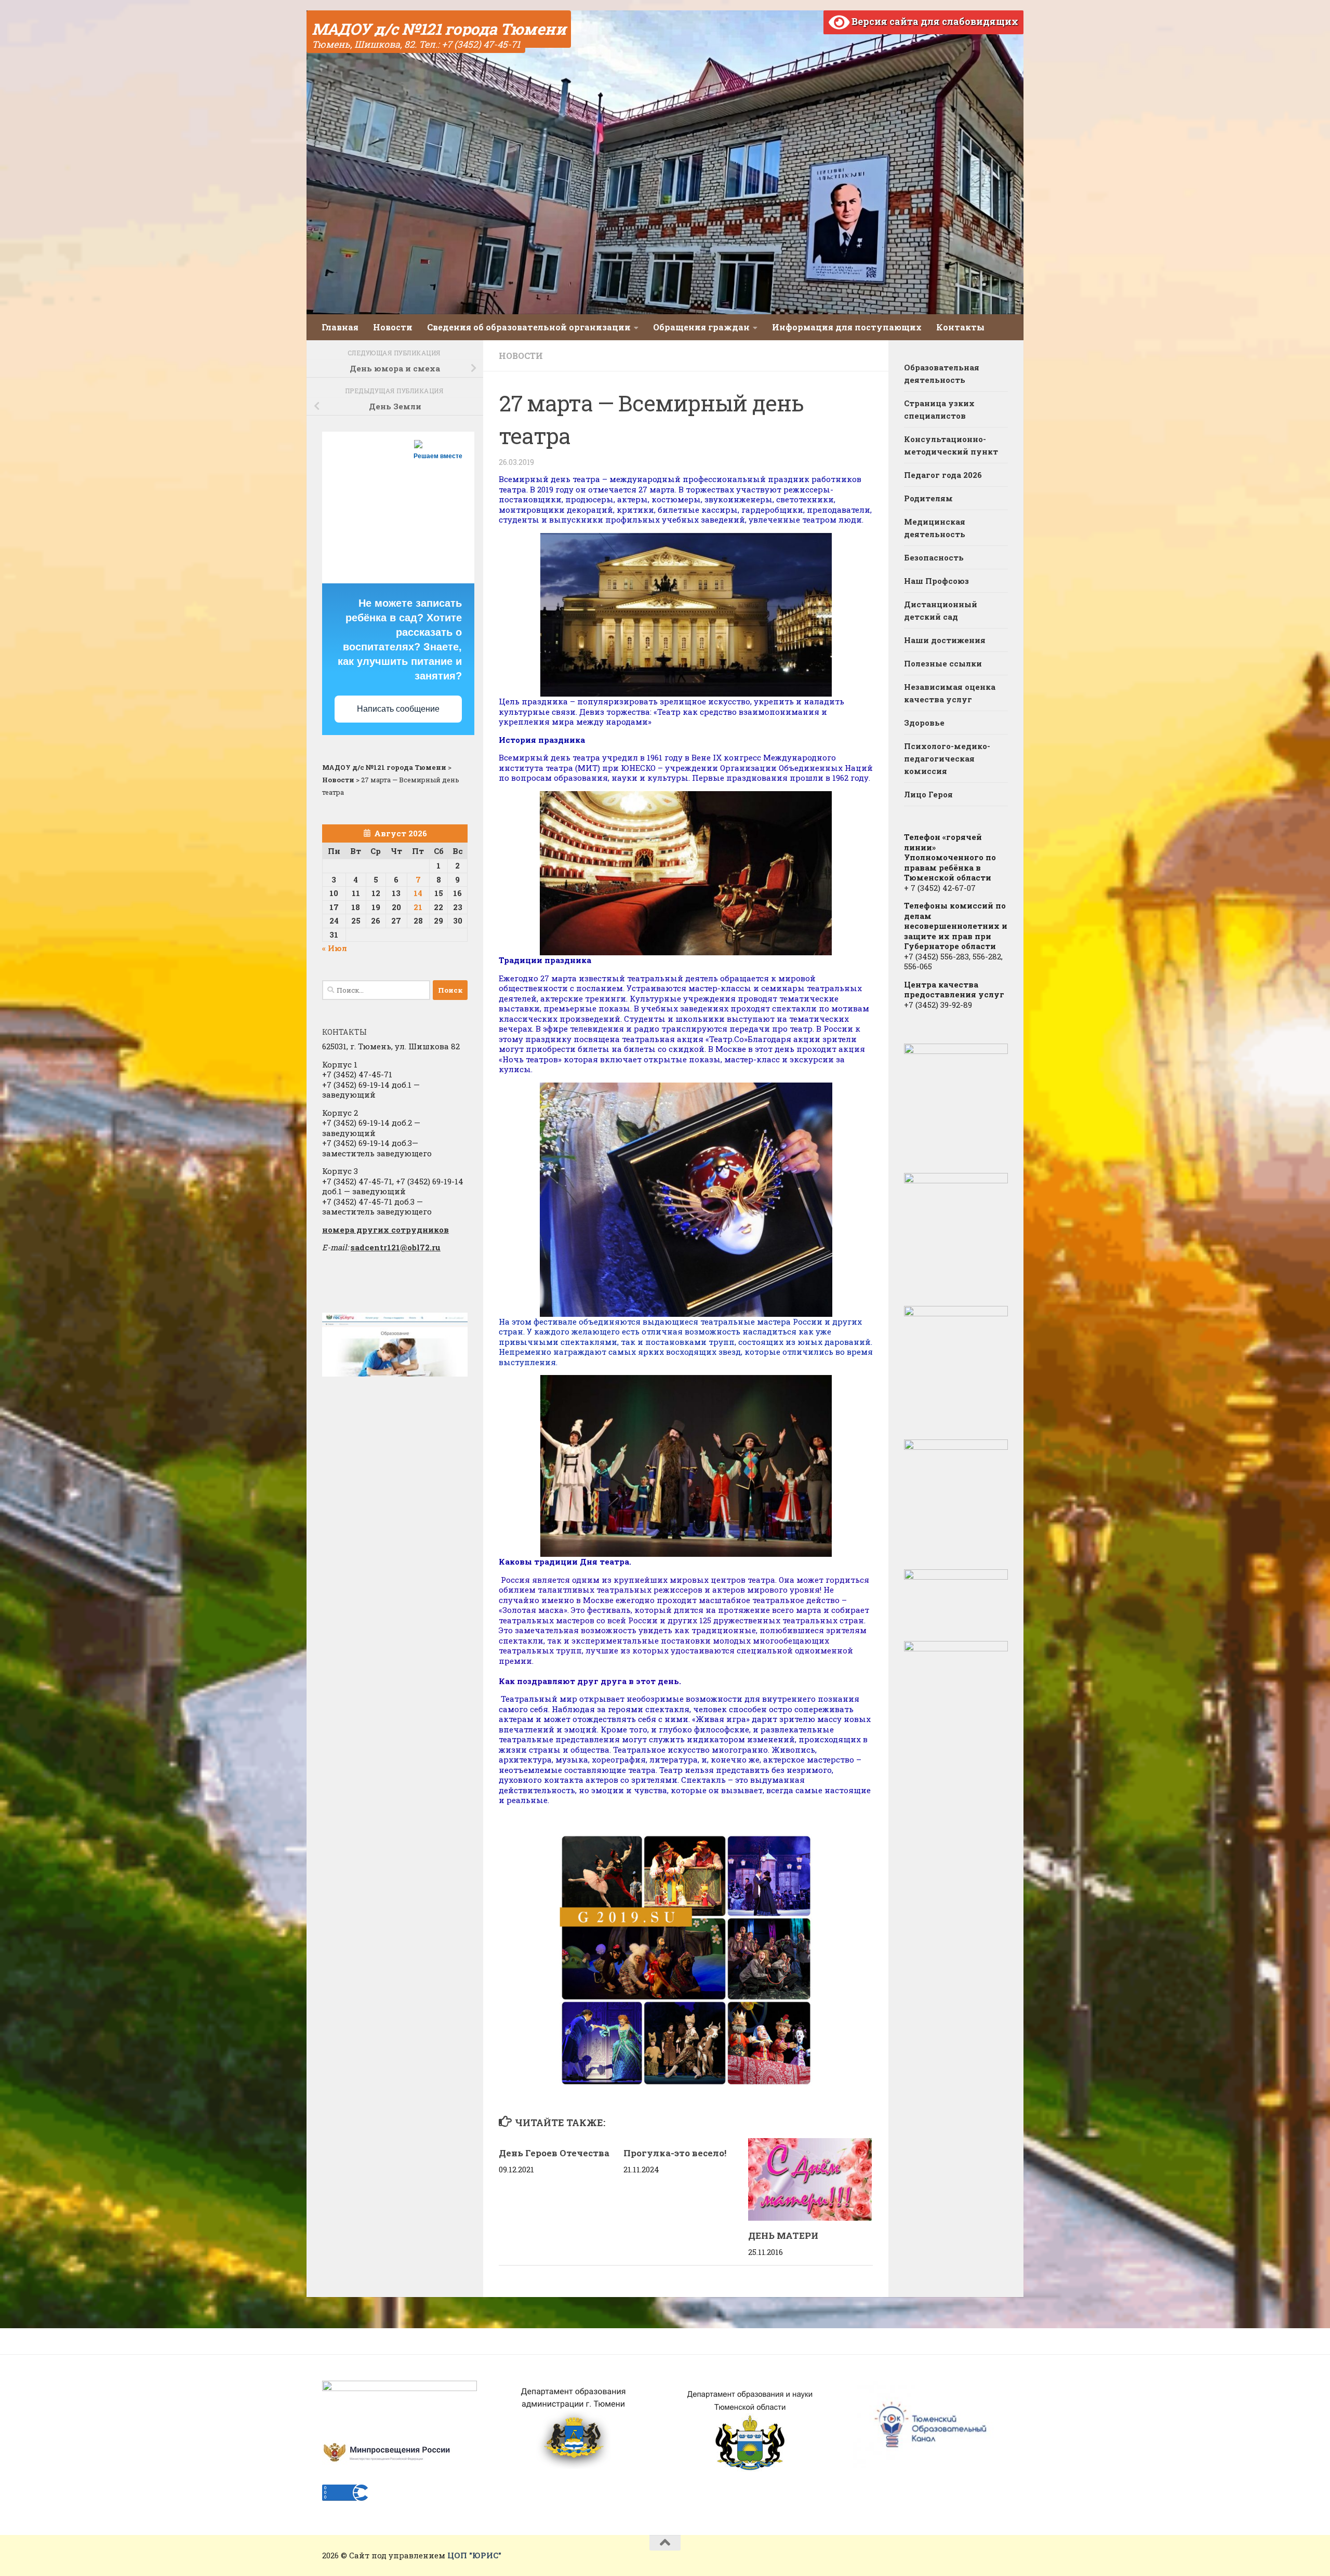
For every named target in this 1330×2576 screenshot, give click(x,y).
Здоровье (924, 723)
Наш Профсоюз (936, 581)
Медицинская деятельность (935, 528)
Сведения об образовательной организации (529, 327)
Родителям (928, 498)
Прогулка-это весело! (675, 2153)
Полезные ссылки (943, 663)
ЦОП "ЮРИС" (474, 2555)
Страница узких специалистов (939, 409)
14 (418, 893)
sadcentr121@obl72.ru (396, 1247)
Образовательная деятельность (942, 373)
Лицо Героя (928, 794)
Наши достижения (945, 640)
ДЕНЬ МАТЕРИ (783, 2235)
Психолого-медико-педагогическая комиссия (947, 758)
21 (418, 907)
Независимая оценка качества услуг (950, 693)
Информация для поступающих (847, 327)
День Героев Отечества (554, 2153)
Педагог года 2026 (943, 475)
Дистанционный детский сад (941, 610)
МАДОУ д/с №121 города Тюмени (439, 29)
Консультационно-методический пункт (951, 445)
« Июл (335, 948)
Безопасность (934, 557)
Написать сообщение (398, 709)
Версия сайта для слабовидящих (934, 21)
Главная (340, 327)
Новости (393, 327)
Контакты (960, 327)
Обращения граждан (701, 327)
